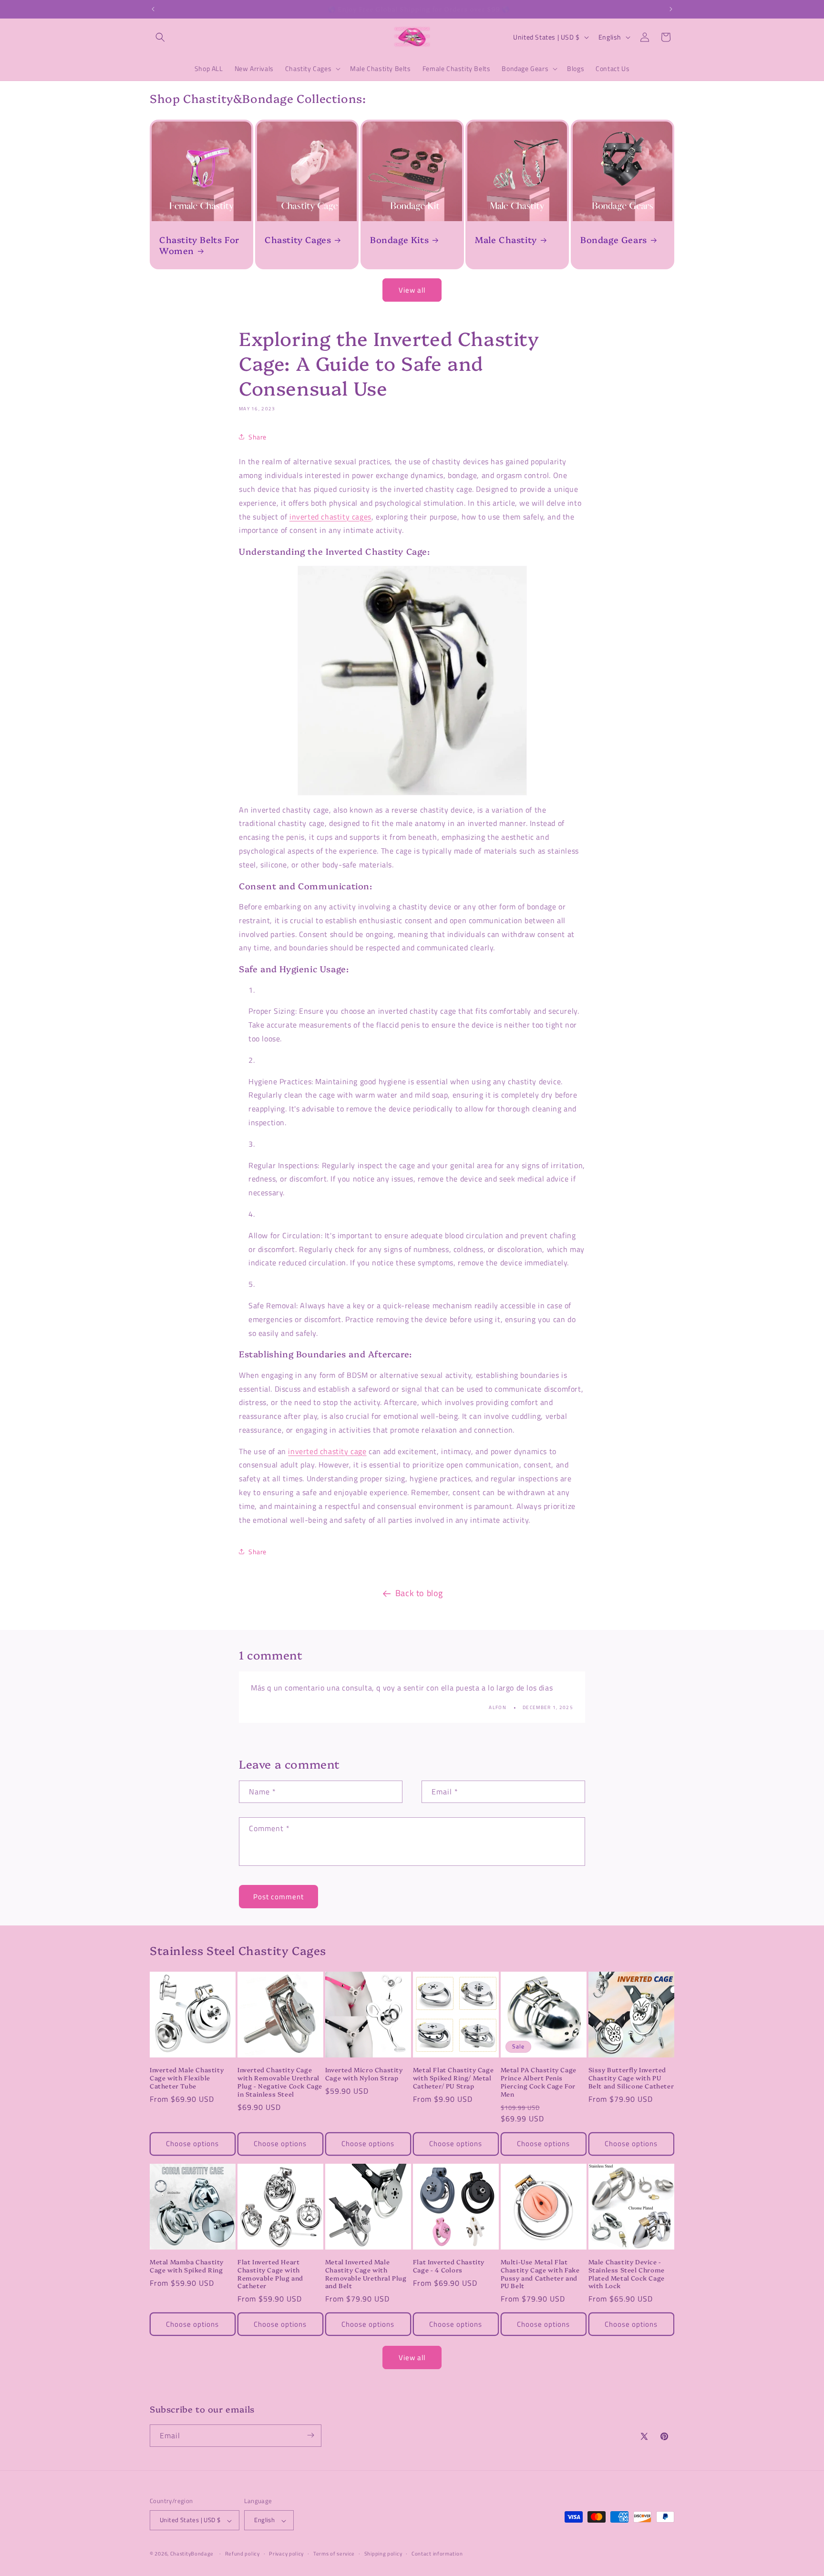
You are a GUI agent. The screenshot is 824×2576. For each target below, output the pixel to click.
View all (412, 290)
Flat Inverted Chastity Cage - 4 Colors (449, 2266)
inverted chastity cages (330, 517)
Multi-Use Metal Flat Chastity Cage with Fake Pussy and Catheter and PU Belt (540, 2274)
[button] (160, 37)
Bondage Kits (399, 239)
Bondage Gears (614, 239)
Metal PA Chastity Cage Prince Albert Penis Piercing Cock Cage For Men (539, 2082)
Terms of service (334, 2554)
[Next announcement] (671, 9)
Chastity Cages (298, 239)
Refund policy (242, 2554)
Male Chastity (506, 239)
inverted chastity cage (327, 1451)
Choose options (192, 2143)
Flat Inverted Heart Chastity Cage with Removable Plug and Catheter (270, 2274)
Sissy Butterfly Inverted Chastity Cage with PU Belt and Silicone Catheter (631, 2078)
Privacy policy (286, 2554)
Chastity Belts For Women (199, 245)
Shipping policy (383, 2554)
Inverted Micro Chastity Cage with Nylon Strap (364, 2074)
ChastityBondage (192, 2554)
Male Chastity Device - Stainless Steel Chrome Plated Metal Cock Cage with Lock (627, 2274)
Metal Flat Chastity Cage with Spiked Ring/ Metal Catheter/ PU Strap (453, 2078)
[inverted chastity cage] (412, 681)
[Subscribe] (310, 2435)
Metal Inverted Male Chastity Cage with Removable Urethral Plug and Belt (366, 2274)
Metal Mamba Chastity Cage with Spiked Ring (187, 2266)
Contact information (437, 2554)
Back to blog (419, 1593)
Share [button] (257, 437)
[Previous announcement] (153, 9)
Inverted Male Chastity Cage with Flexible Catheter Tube (187, 2078)
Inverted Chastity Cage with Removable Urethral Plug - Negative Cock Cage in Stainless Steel (280, 2082)
